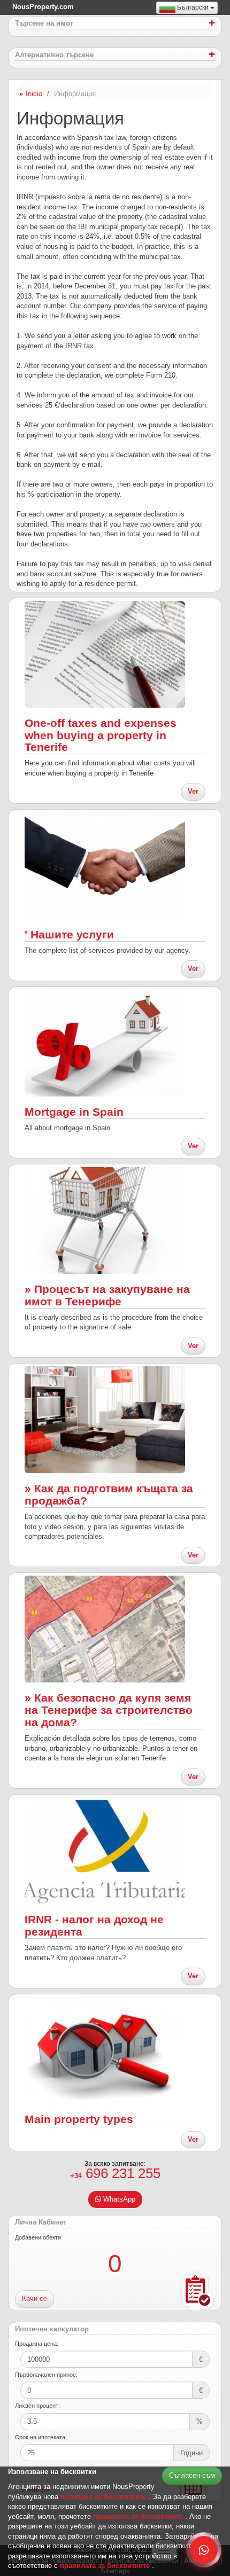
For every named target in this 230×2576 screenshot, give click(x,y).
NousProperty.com (43, 7)
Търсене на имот (44, 24)
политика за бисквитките (105, 2497)
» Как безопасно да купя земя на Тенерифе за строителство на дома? (109, 1710)
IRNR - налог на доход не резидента (94, 1925)
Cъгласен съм (192, 2475)
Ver (193, 791)
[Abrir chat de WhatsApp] (204, 2550)
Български (193, 7)
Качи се (34, 2299)
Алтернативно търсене (54, 55)
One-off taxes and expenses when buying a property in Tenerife (101, 735)
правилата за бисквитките (139, 2516)
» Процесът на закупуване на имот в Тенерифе (107, 1295)
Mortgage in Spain (74, 1112)
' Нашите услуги (69, 934)
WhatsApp (118, 2199)
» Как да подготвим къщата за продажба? (109, 1494)
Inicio (34, 94)
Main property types (79, 2119)
